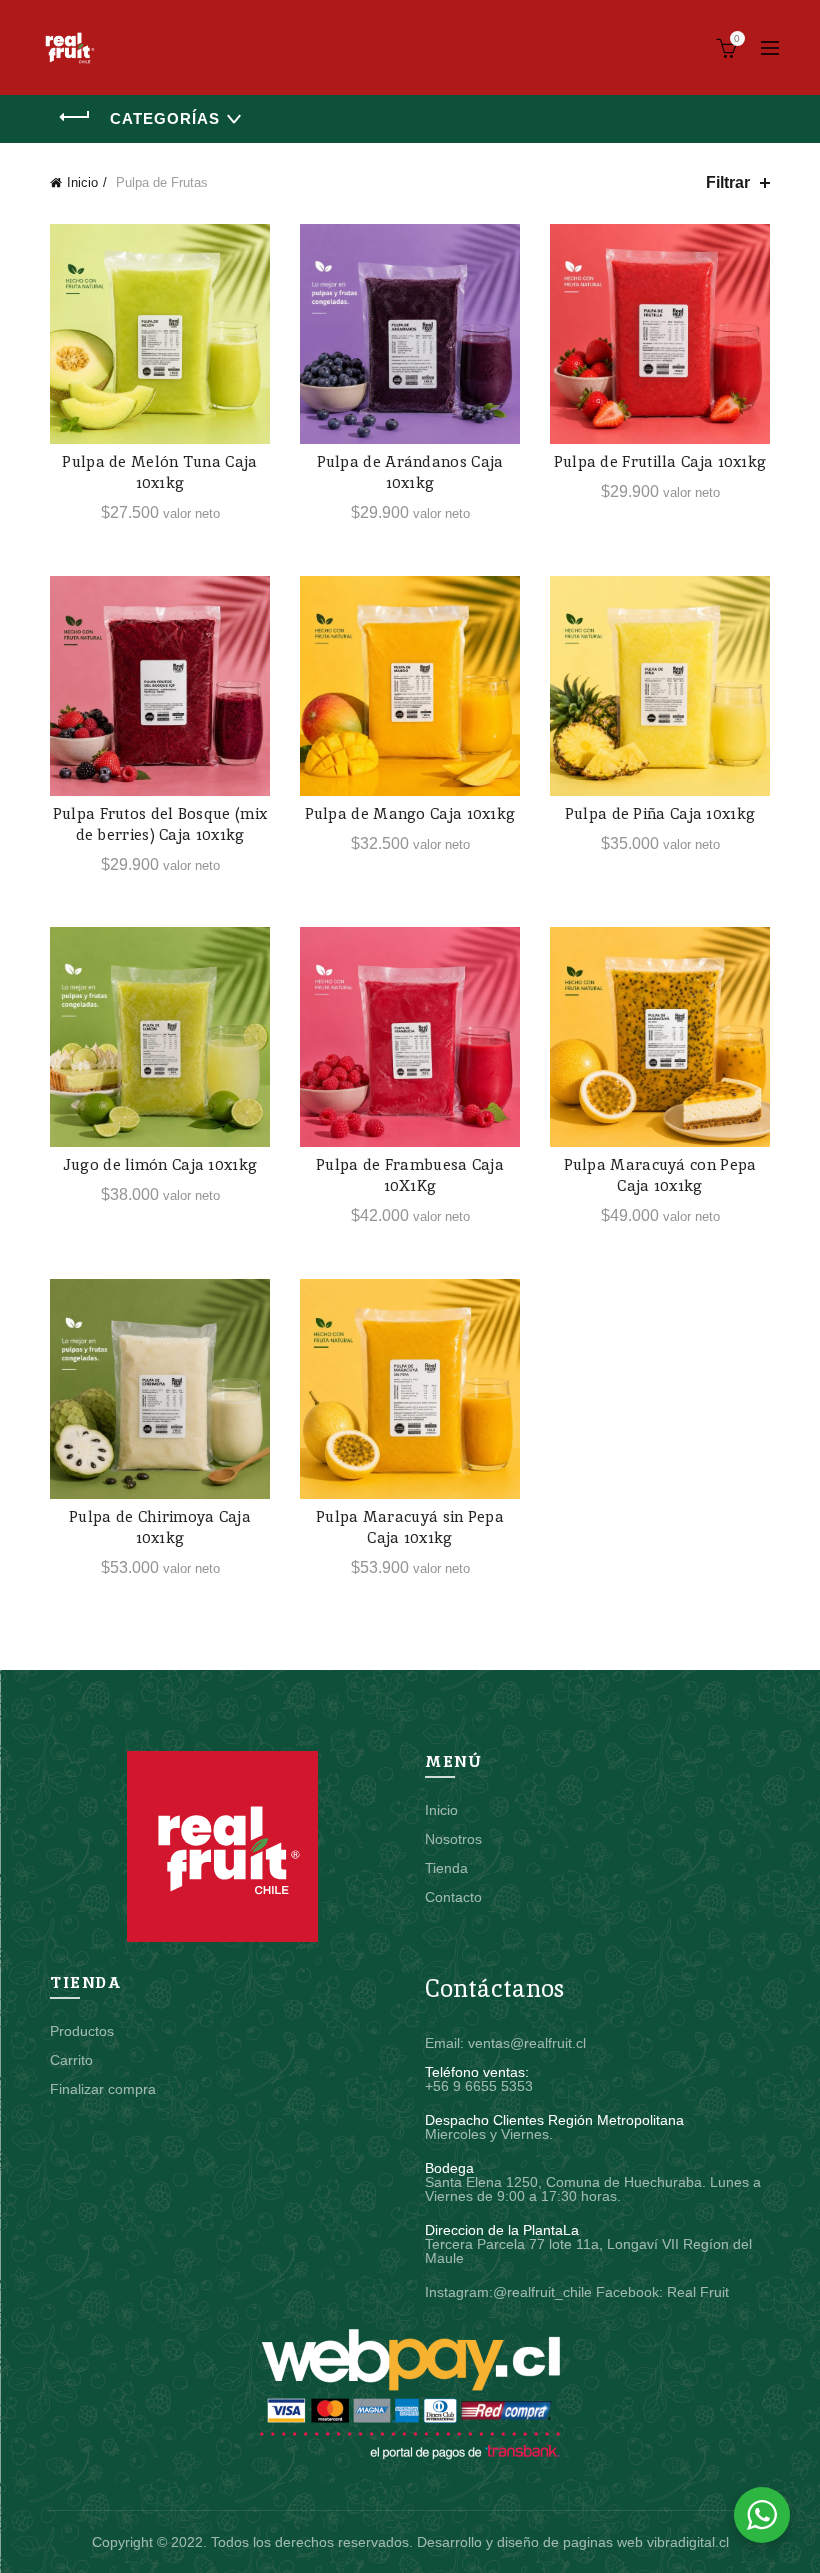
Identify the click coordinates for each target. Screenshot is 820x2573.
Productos (82, 2031)
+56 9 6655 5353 (479, 2086)
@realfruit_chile (542, 2292)
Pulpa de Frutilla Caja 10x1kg (660, 461)
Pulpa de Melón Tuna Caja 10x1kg (159, 472)
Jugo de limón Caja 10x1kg (160, 1164)
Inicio (82, 182)
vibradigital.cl (688, 2542)
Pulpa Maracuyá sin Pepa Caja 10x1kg (410, 1527)
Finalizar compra (103, 2089)
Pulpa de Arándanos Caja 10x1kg (410, 472)
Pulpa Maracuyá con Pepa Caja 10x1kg (660, 1175)
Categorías (165, 118)
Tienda (446, 1868)
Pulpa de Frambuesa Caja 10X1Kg (410, 1175)
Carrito (71, 2060)
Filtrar (728, 182)
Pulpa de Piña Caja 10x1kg (660, 813)
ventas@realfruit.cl (527, 2043)
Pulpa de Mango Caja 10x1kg (410, 813)
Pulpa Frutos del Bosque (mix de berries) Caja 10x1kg (160, 824)
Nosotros (453, 1839)
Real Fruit (698, 2292)
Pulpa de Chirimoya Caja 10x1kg (160, 1527)
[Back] (75, 117)
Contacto (453, 1897)
